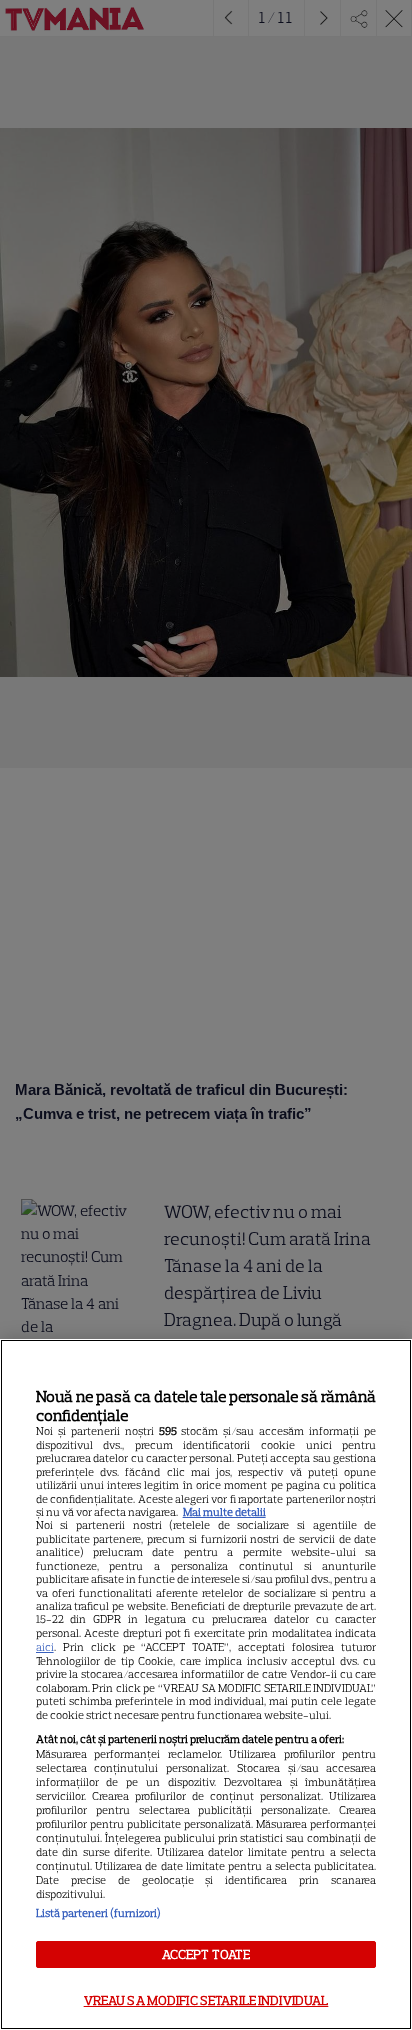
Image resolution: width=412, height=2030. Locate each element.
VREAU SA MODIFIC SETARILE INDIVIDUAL (206, 2000)
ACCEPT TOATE (206, 1954)
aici (45, 1647)
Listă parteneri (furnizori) (98, 1913)
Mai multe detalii (224, 1512)
